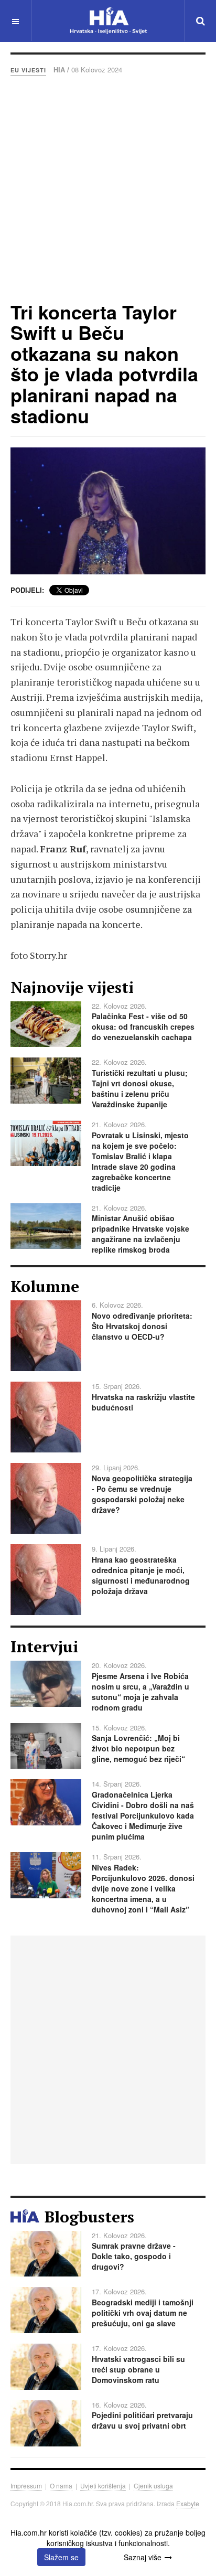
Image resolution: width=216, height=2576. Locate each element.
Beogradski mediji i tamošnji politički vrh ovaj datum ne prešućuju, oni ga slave (143, 2313)
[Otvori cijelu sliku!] (108, 511)
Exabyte (188, 2503)
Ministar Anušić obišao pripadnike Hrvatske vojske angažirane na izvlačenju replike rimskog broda (141, 1234)
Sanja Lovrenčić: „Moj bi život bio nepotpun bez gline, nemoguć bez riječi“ (138, 1748)
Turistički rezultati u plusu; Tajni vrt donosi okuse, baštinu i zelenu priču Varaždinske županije (140, 1088)
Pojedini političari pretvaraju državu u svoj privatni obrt (142, 2420)
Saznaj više (143, 2557)
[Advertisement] (108, 188)
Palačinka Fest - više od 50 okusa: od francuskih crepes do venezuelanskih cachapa (143, 1027)
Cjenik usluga (153, 2486)
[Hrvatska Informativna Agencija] (108, 21)
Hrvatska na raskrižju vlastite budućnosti (143, 1402)
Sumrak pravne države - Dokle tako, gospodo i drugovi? (134, 2256)
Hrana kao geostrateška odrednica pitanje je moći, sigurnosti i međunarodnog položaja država (141, 1575)
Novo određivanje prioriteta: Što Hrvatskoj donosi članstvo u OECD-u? (142, 1326)
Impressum (26, 2486)
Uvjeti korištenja (103, 2486)
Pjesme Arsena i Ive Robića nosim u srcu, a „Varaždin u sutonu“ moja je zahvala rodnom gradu (141, 1692)
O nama (61, 2486)
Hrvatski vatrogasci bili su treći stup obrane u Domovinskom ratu (138, 2369)
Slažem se (61, 2557)
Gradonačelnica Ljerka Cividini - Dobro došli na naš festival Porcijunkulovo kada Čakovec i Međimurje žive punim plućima (143, 1815)
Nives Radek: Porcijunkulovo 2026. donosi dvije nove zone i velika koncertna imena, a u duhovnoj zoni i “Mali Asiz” (143, 1888)
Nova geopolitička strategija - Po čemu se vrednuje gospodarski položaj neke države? (142, 1494)
